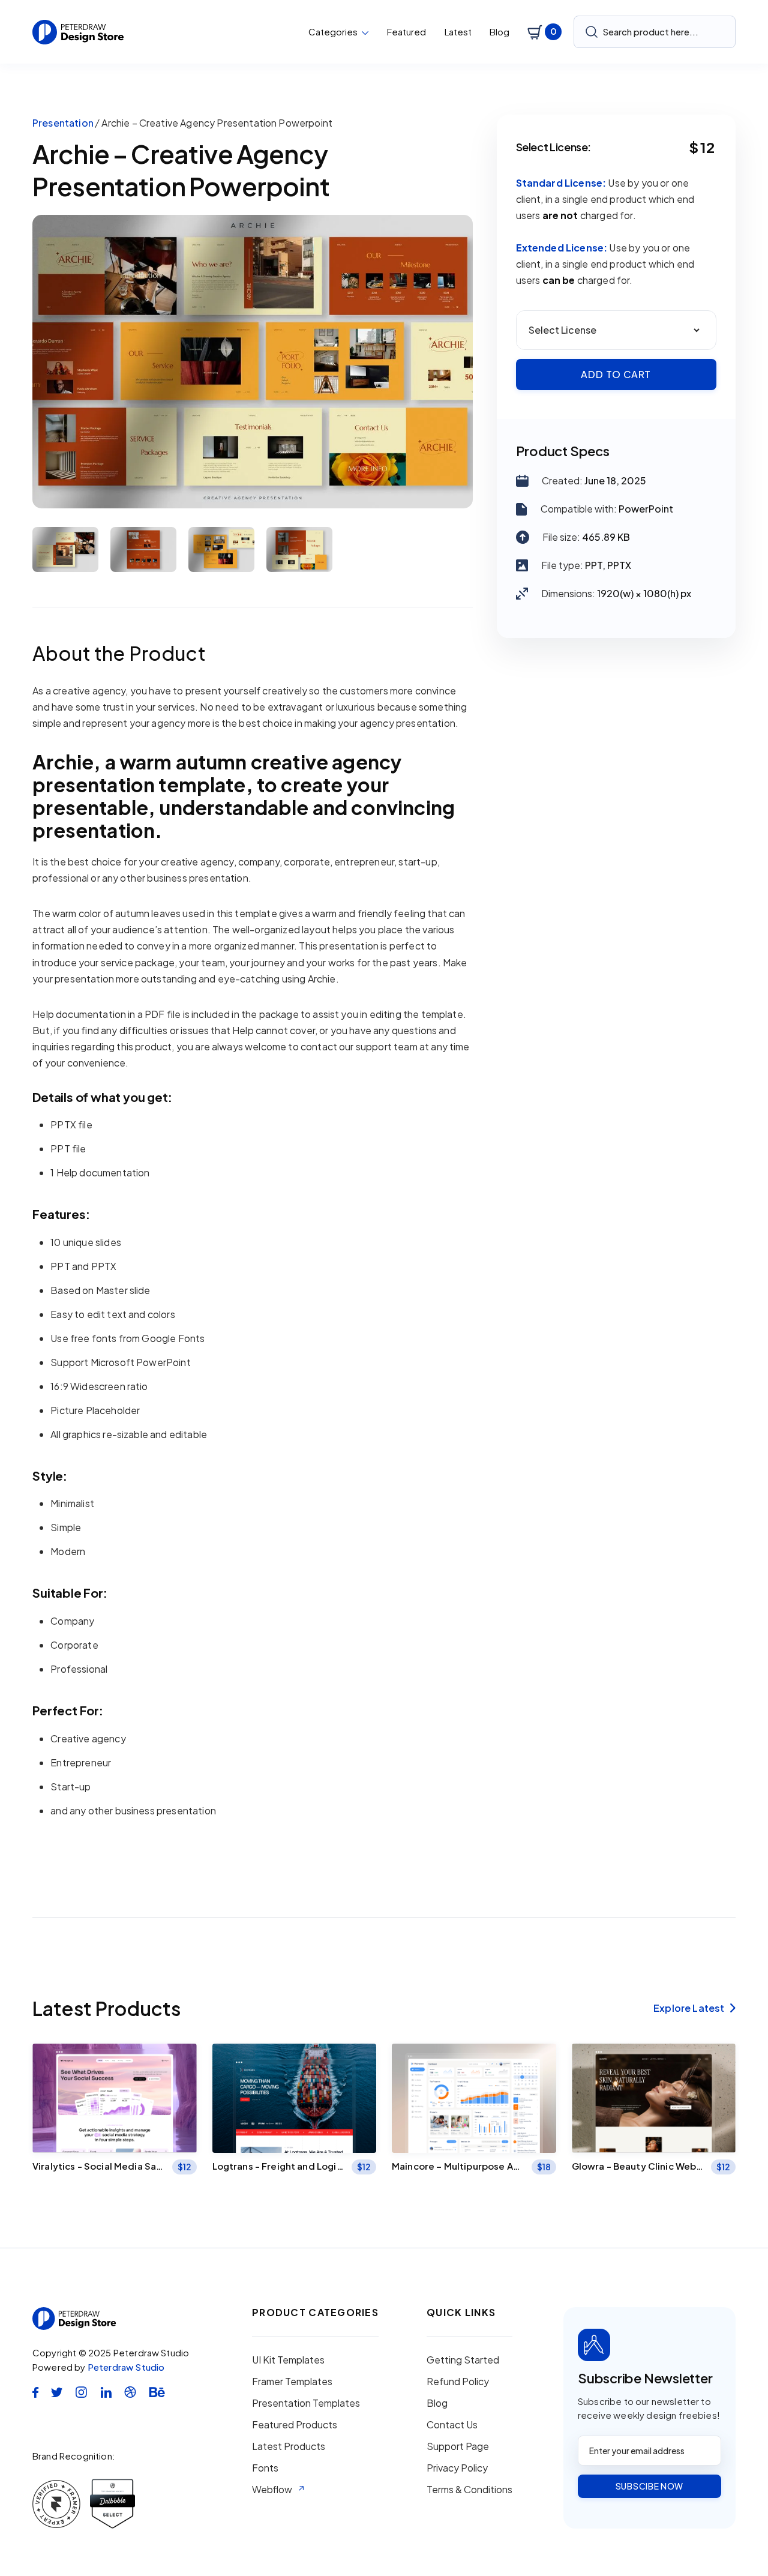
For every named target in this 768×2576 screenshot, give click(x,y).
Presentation (63, 123)
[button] (339, 32)
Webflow (272, 2490)
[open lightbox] (253, 362)
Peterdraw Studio (126, 2367)
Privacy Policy (457, 2468)
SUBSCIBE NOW (649, 2486)
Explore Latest (694, 2008)
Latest (458, 32)
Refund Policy (458, 2382)
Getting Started (463, 2360)
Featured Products (295, 2425)
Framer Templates (292, 2382)
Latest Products (289, 2446)
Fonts (265, 2468)
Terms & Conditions (469, 2490)
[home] (78, 32)
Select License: (554, 147)
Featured (406, 32)
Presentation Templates (306, 2403)
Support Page (458, 2446)
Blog (499, 32)
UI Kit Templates (288, 2360)
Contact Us (452, 2425)
